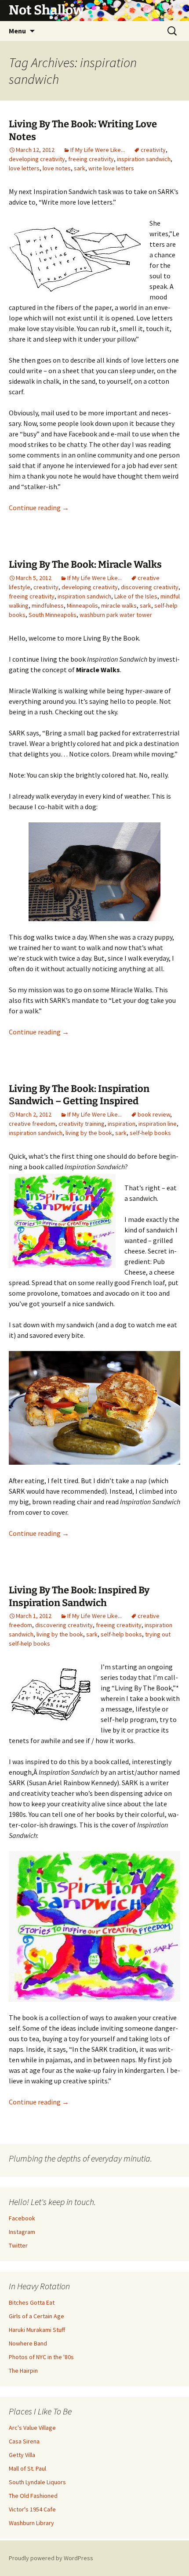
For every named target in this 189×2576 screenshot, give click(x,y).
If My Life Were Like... (98, 150)
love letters (24, 168)
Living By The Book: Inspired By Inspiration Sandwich (79, 1596)
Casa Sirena (24, 2441)
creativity (153, 150)
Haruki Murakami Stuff (37, 2330)
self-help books (150, 1133)
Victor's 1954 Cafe (32, 2509)
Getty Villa (22, 2455)
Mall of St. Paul (27, 2468)
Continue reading (39, 508)
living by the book (89, 1133)
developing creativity (37, 159)
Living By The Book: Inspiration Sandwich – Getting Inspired (79, 1095)
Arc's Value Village (32, 2428)
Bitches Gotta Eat (32, 2302)
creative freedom (32, 1124)
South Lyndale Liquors (37, 2482)
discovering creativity (150, 587)
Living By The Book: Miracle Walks (85, 564)
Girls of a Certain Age (36, 2316)
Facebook (22, 2218)
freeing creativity (91, 159)
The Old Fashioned (33, 2496)
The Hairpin (23, 2371)
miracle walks (119, 605)
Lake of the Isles (136, 596)
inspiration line (158, 1124)
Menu (17, 31)
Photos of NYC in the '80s (41, 2357)
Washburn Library (31, 2523)
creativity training (82, 1124)
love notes (57, 168)
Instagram (22, 2232)
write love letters (111, 168)
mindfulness (48, 605)
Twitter (18, 2245)
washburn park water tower (116, 615)
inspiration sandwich (144, 159)
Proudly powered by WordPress (51, 2558)
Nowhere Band (28, 2343)
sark (80, 168)
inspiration (122, 1124)
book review (154, 1114)
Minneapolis (82, 605)
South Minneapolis (53, 615)
